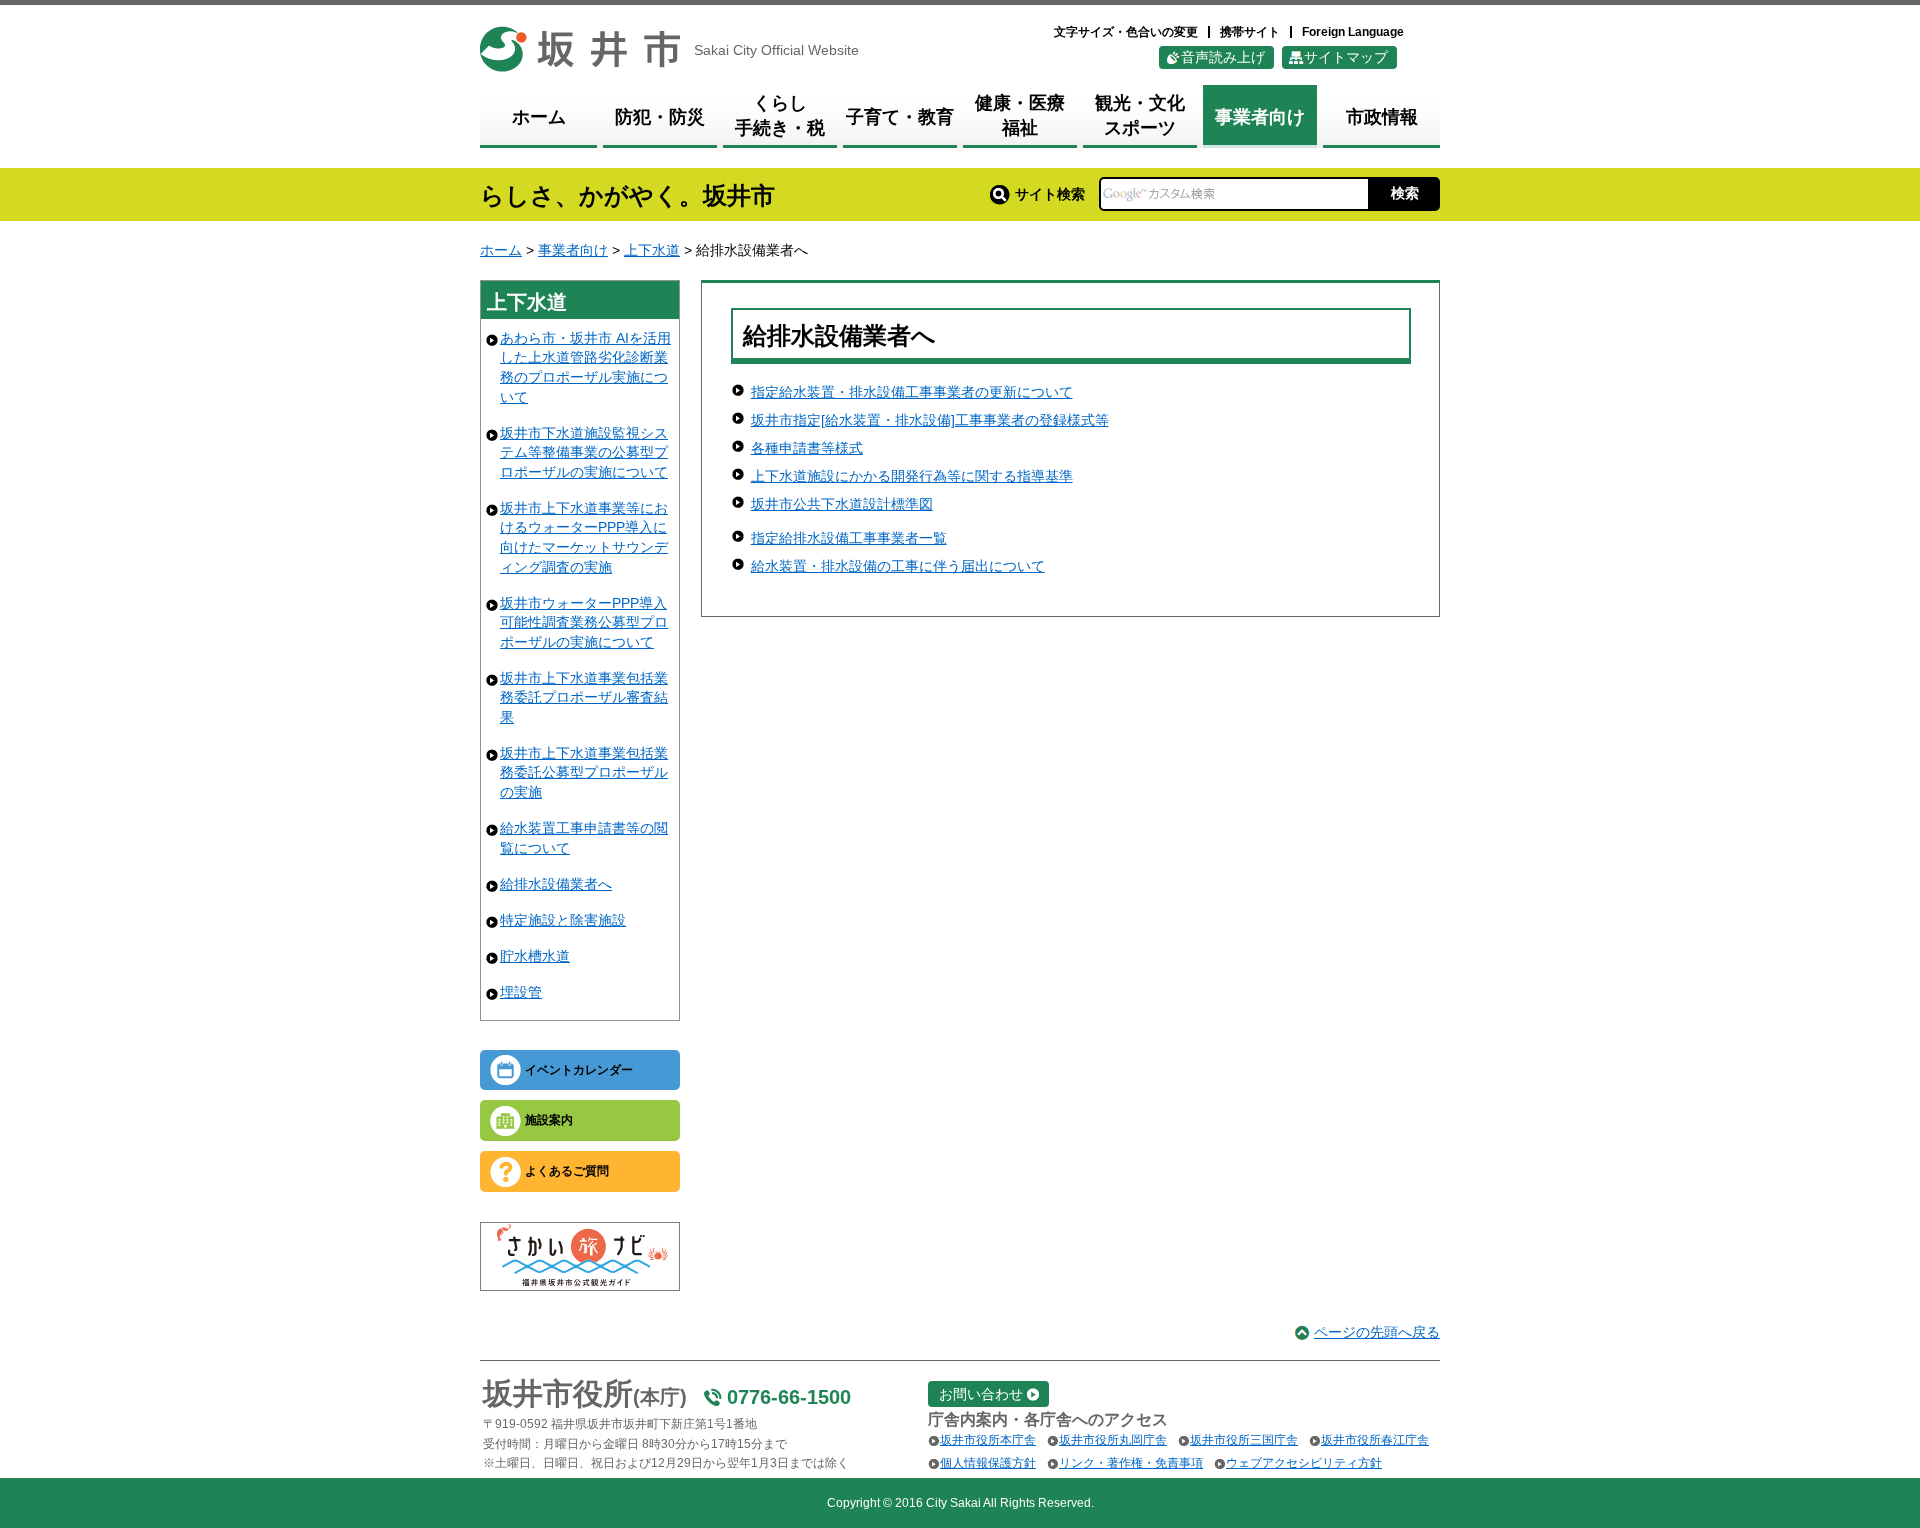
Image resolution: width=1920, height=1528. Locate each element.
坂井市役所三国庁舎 (1244, 1440)
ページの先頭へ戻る (1377, 1332)
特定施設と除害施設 (563, 920)
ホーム (501, 250)
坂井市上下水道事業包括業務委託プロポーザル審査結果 (584, 697)
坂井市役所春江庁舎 (1375, 1440)
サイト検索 (1050, 194)
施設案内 (549, 1120)
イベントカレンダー (579, 1070)
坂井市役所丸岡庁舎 (1113, 1440)
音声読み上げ (1223, 57)
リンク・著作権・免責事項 (1131, 1463)
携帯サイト (1250, 32)
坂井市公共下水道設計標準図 (842, 504)
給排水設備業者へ (556, 884)
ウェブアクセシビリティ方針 (1304, 1463)
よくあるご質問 (567, 1171)
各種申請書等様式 (807, 448)
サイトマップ (1346, 57)
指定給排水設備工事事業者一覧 (849, 538)
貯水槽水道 (535, 956)
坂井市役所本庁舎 (988, 1440)
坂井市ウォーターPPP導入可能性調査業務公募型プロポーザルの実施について (584, 622)
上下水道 (652, 250)
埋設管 (521, 992)
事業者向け (573, 250)
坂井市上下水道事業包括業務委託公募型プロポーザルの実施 (584, 772)
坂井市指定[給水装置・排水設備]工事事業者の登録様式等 (930, 420)
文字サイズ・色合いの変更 (1126, 32)
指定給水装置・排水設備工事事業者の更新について (912, 392)
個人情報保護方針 (988, 1463)
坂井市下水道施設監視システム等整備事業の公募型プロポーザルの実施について (584, 452)
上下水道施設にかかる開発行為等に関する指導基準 (912, 476)
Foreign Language (1353, 32)
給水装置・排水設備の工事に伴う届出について (898, 566)
